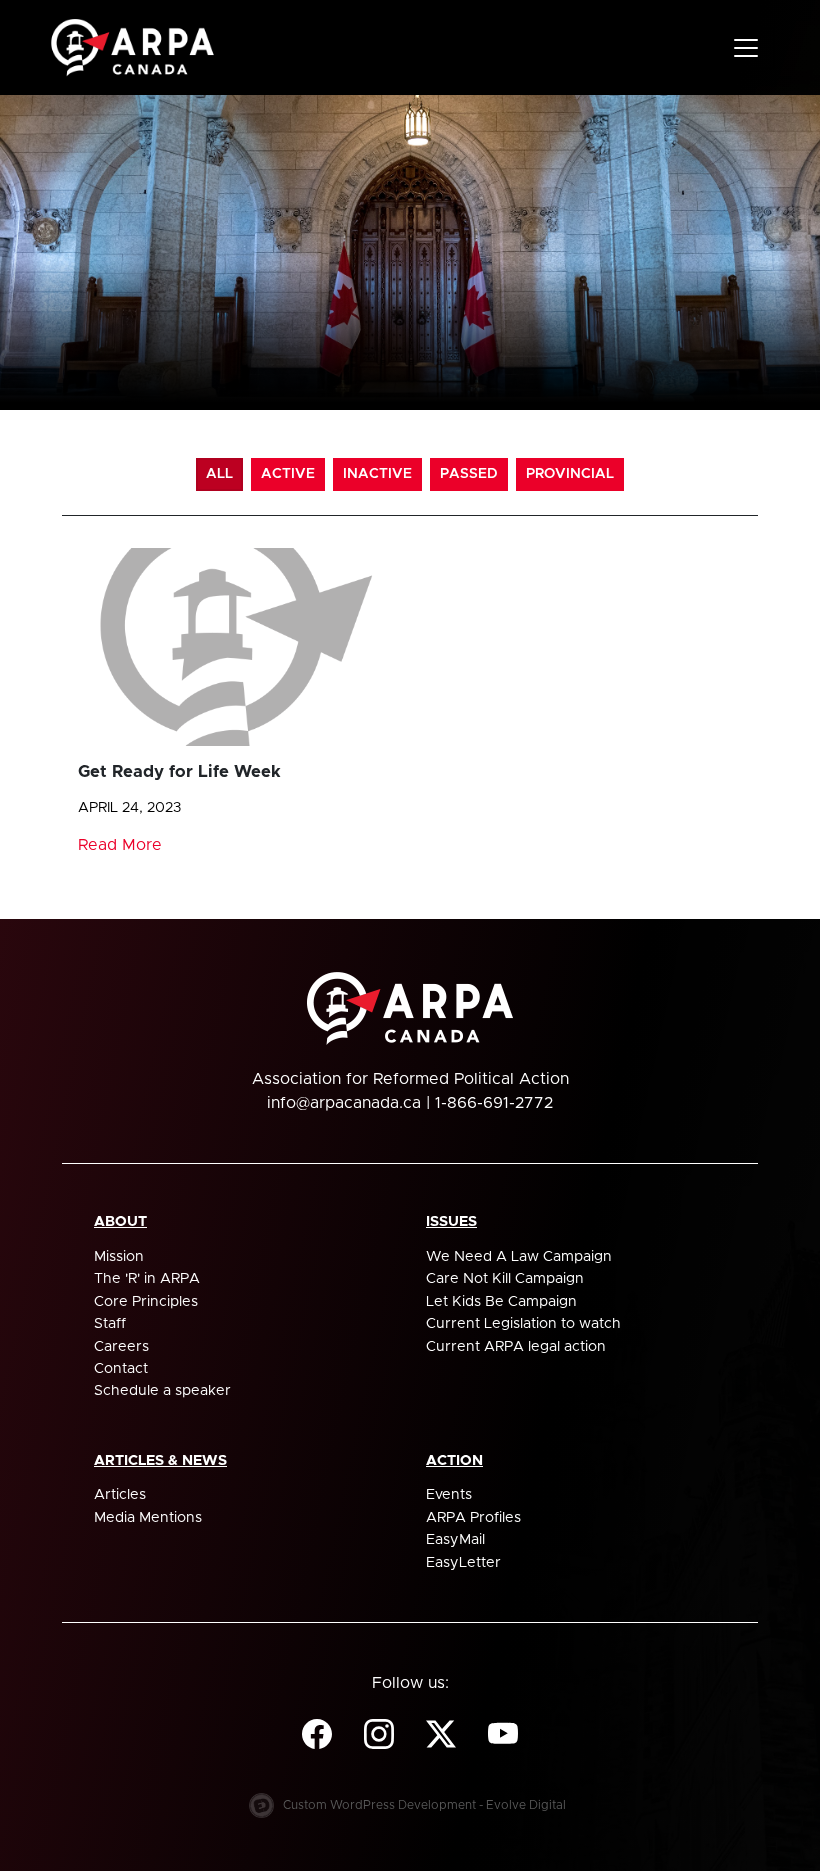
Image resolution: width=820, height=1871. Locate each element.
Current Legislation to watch (523, 1324)
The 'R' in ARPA (147, 1279)
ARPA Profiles (473, 1518)
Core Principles (146, 1302)
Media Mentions (148, 1518)
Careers (121, 1347)
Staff (110, 1324)
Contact (121, 1369)
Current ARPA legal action (516, 1347)
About (120, 1222)
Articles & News (160, 1461)
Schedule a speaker (162, 1391)
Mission (119, 1257)
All (219, 474)
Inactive (377, 474)
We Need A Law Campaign (519, 1257)
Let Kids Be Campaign (501, 1302)
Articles (120, 1495)
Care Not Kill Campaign (505, 1279)
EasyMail (455, 1540)
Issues (451, 1222)
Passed (469, 474)
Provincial (570, 474)
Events (449, 1495)
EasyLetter (463, 1563)
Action (454, 1461)
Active (288, 474)
